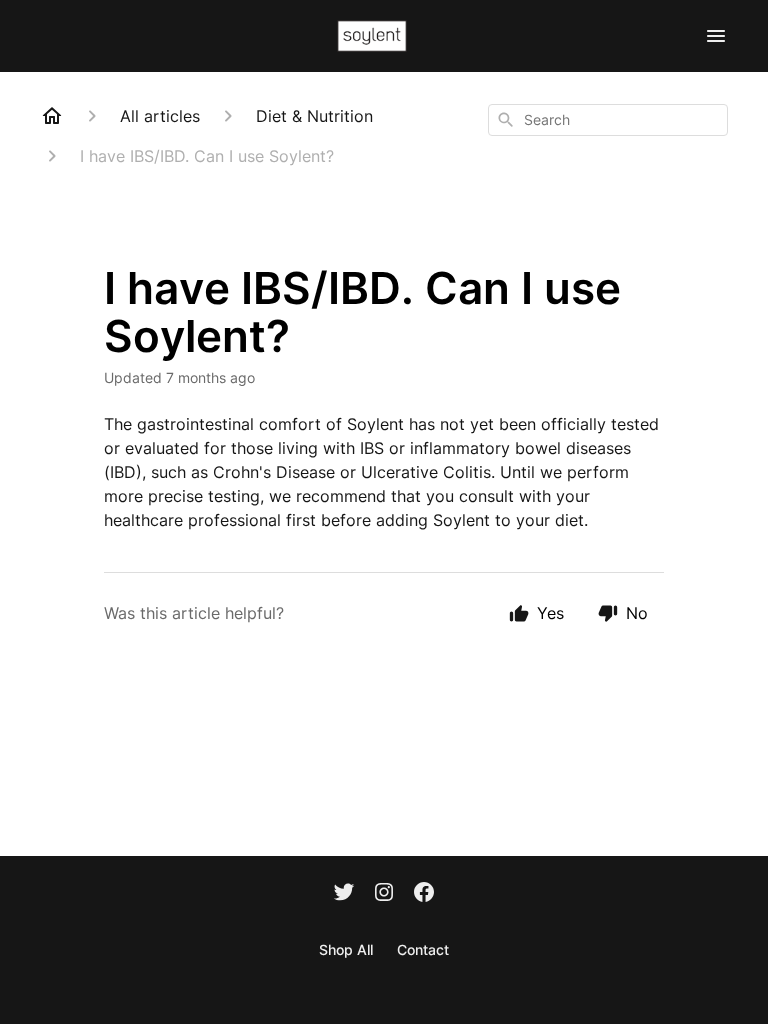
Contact (423, 949)
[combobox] (608, 120)
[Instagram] (384, 894)
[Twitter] (344, 894)
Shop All (346, 949)
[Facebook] (424, 894)
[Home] (52, 116)
